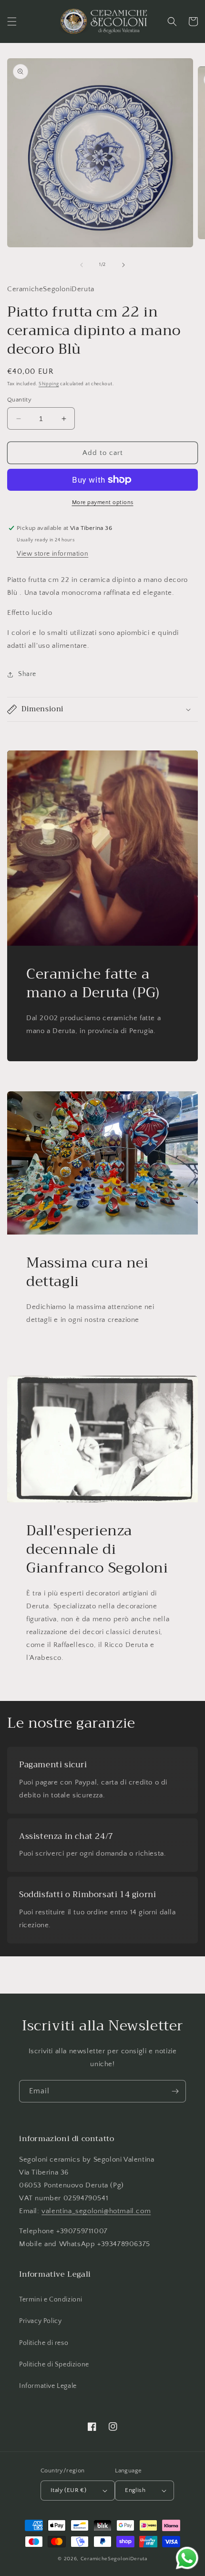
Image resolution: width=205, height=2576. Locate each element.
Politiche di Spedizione (54, 2365)
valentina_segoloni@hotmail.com (96, 2211)
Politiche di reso (44, 2343)
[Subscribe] (175, 2091)
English (135, 2490)
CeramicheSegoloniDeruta (114, 2559)
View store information (52, 554)
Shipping (49, 384)
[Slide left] (82, 265)
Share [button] (27, 674)
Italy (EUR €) (68, 2490)
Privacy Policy (40, 2321)
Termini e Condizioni (51, 2300)
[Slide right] (123, 265)
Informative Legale (48, 2386)
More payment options (103, 502)
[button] (12, 21)
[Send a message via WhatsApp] (187, 2558)
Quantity (19, 400)
